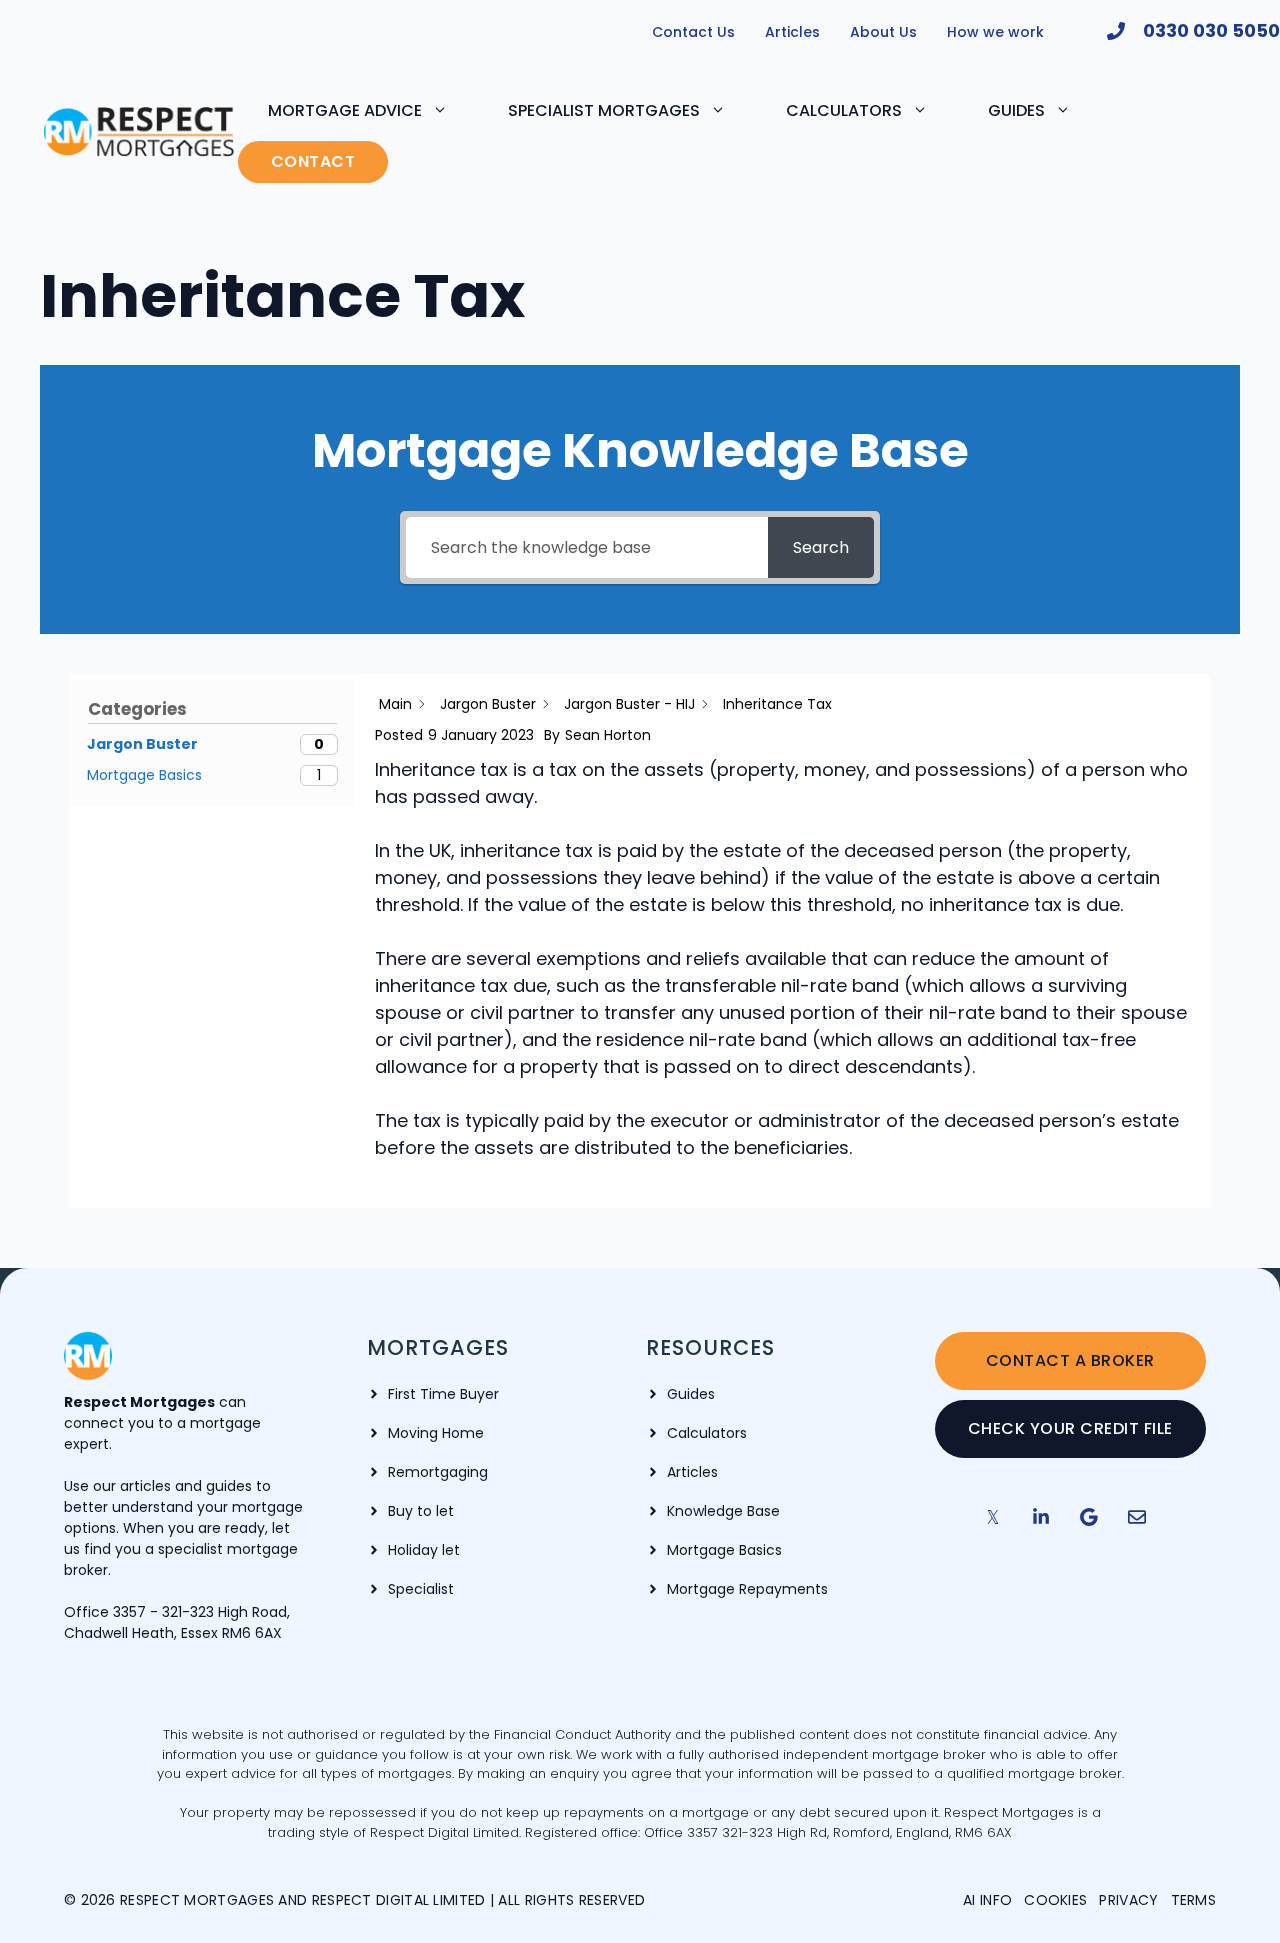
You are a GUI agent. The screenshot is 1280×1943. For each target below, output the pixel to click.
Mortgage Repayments (747, 1589)
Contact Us (693, 32)
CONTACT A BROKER (1070, 1360)
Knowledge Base (723, 1511)
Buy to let (421, 1511)
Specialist (421, 1589)
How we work (995, 32)
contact (313, 161)
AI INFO (987, 1900)
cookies (1055, 1900)
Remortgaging (438, 1472)
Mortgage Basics (724, 1550)
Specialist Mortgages (604, 110)
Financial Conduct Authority (584, 1734)
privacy (1128, 1900)
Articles (792, 32)
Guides (1016, 110)
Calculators (844, 110)
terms (1194, 1900)
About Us (883, 32)
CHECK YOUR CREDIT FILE (1070, 1428)
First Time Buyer (443, 1394)
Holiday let (424, 1550)
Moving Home (436, 1433)
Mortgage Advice (345, 110)
